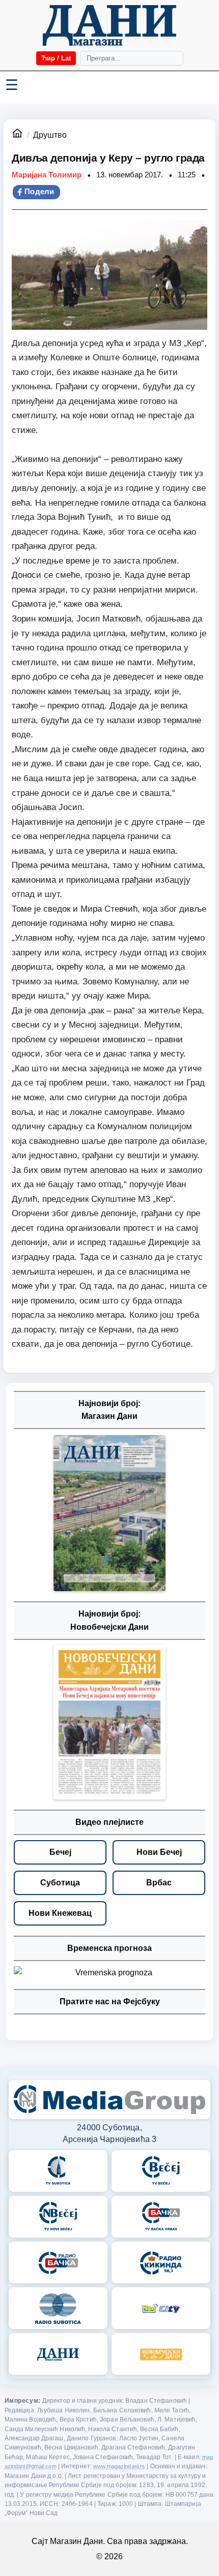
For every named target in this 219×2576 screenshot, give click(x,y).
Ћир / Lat (56, 58)
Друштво (50, 135)
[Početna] (109, 25)
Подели (39, 192)
